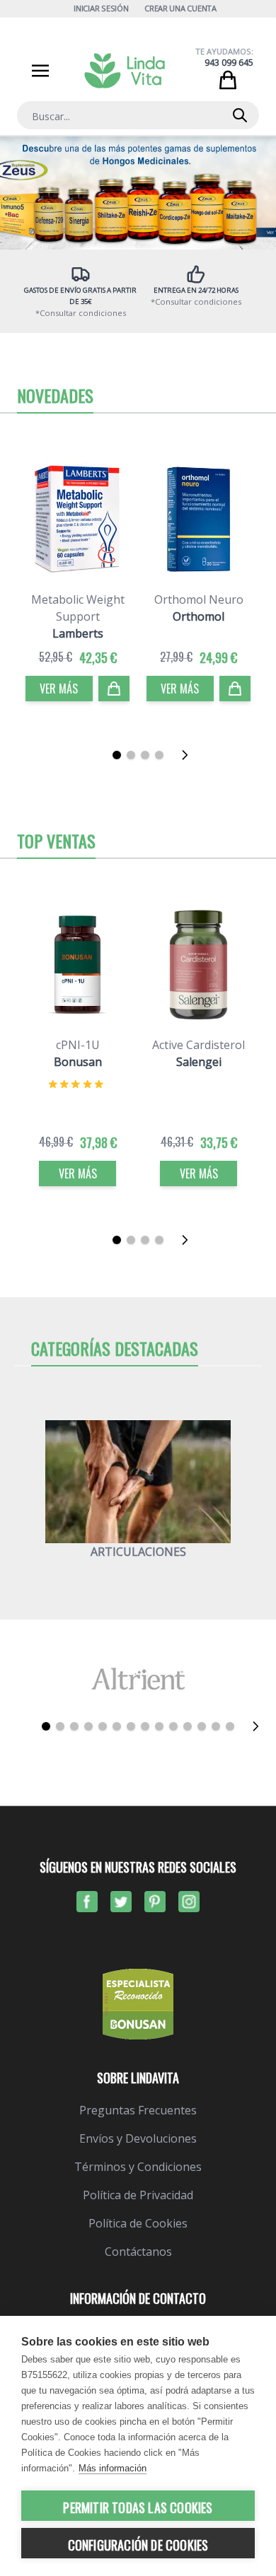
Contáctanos (138, 2252)
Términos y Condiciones (138, 2167)
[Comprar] (114, 689)
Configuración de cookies (138, 2545)
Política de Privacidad (138, 2195)
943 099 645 (229, 63)
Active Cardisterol (199, 1045)
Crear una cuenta (180, 8)
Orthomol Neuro (199, 599)
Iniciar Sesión (101, 8)
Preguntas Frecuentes (138, 2110)
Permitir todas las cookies (138, 2507)
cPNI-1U (78, 1045)
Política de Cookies (138, 2223)
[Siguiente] (189, 755)
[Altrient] (138, 1679)
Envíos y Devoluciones (138, 2138)
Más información (113, 2468)
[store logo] (125, 71)
